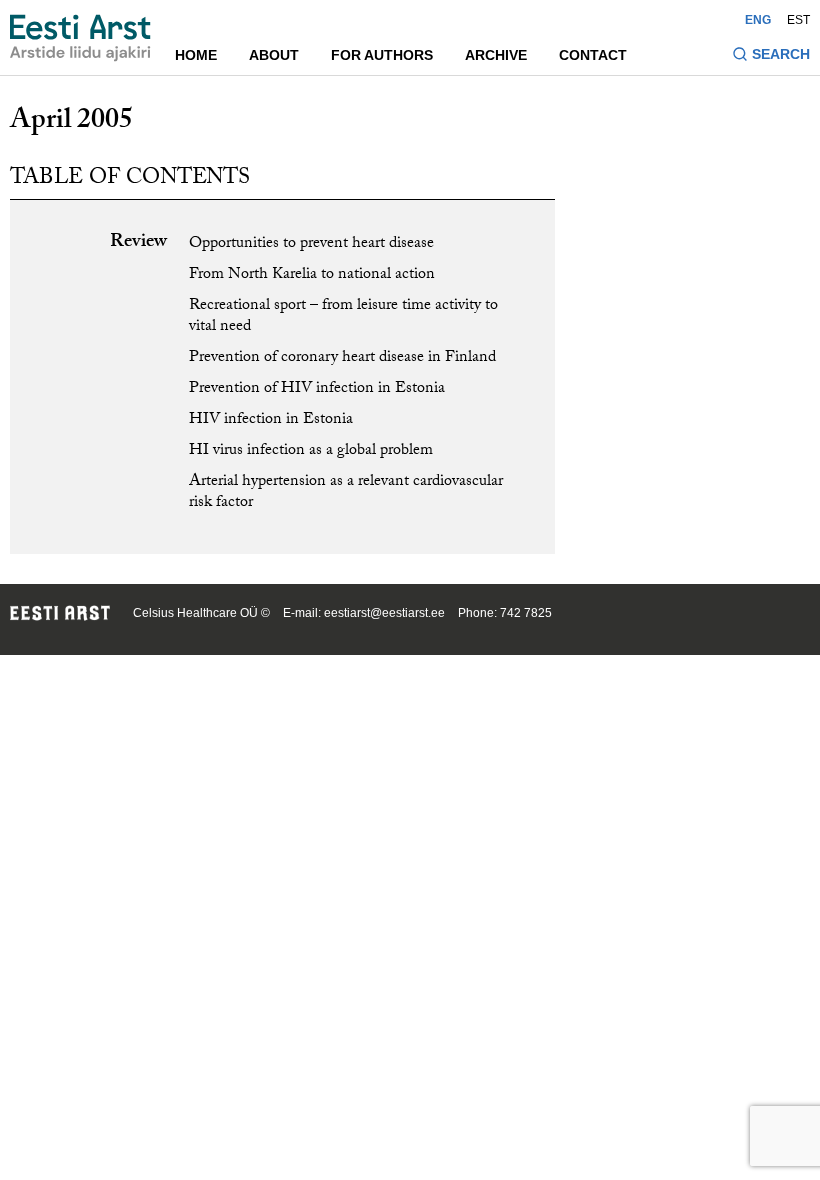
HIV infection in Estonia (271, 420)
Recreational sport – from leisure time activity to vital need (343, 317)
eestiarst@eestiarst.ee (384, 613)
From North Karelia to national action (312, 275)
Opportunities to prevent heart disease (311, 244)
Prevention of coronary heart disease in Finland (342, 358)
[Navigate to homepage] (80, 38)
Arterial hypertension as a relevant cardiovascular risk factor (346, 493)
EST (798, 20)
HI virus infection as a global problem (311, 451)
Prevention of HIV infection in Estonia (317, 389)
